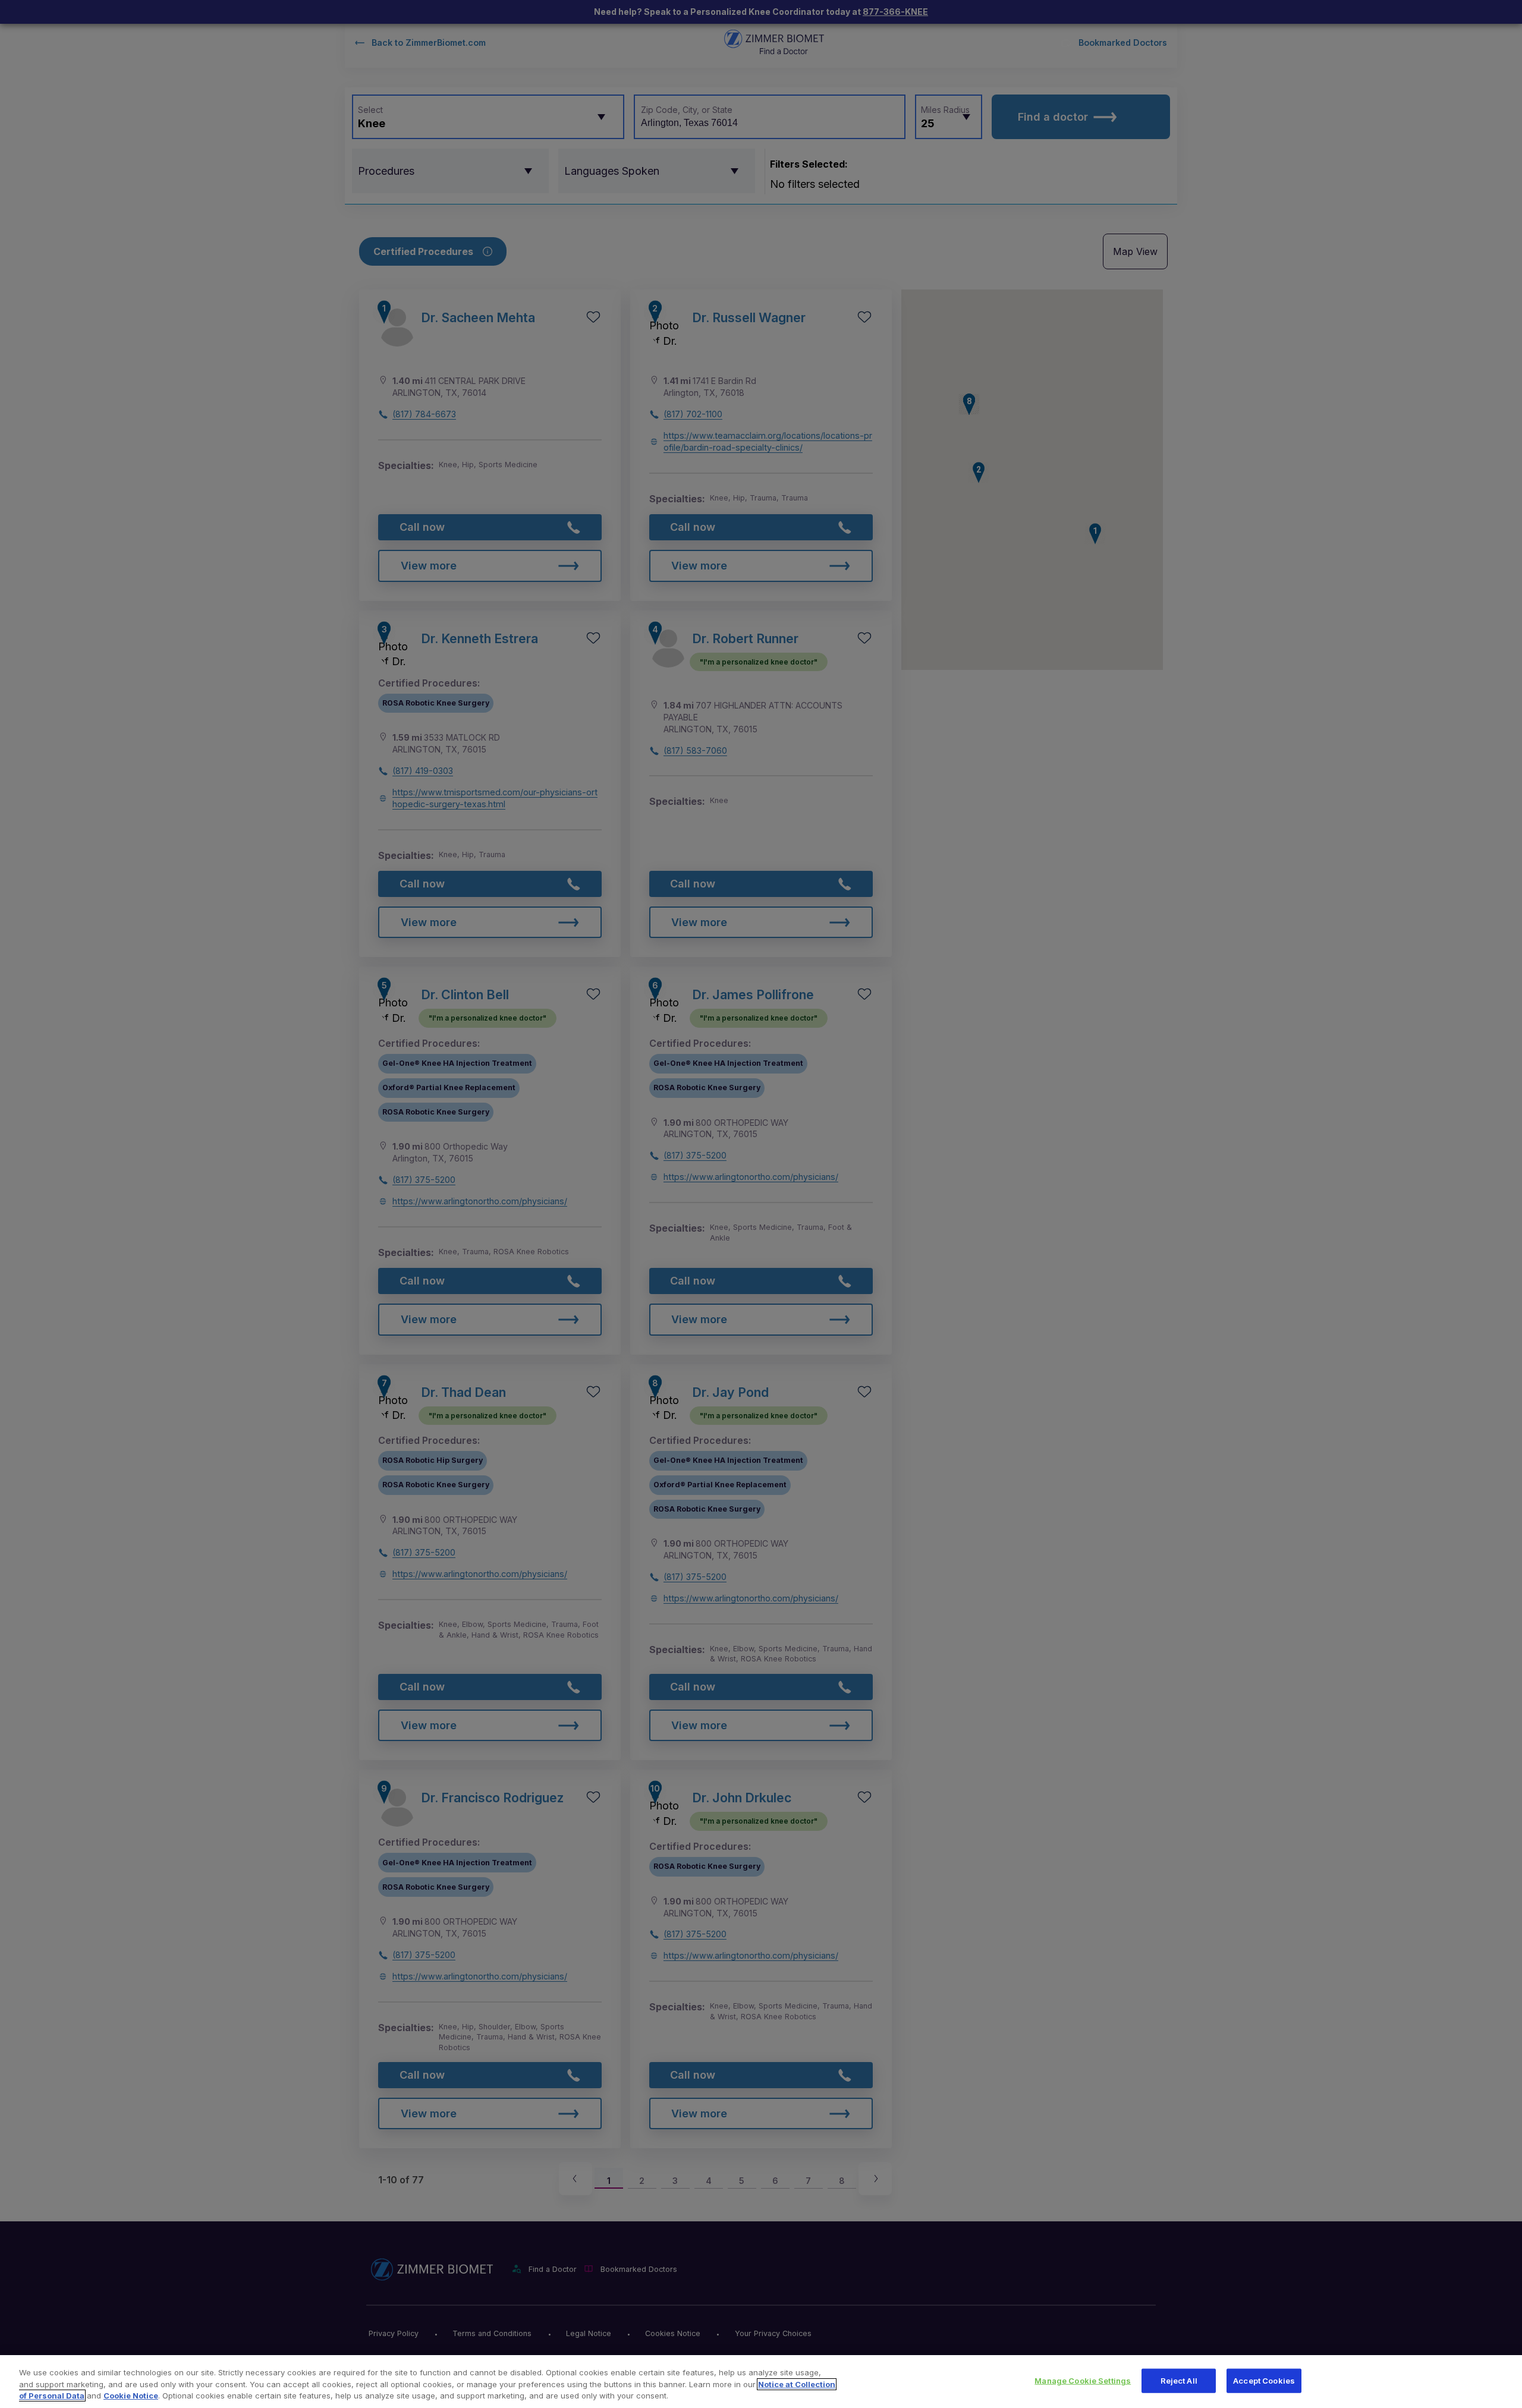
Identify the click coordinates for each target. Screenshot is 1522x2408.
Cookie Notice (131, 2396)
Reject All (1179, 2380)
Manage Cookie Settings (1083, 2380)
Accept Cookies (1264, 2380)
